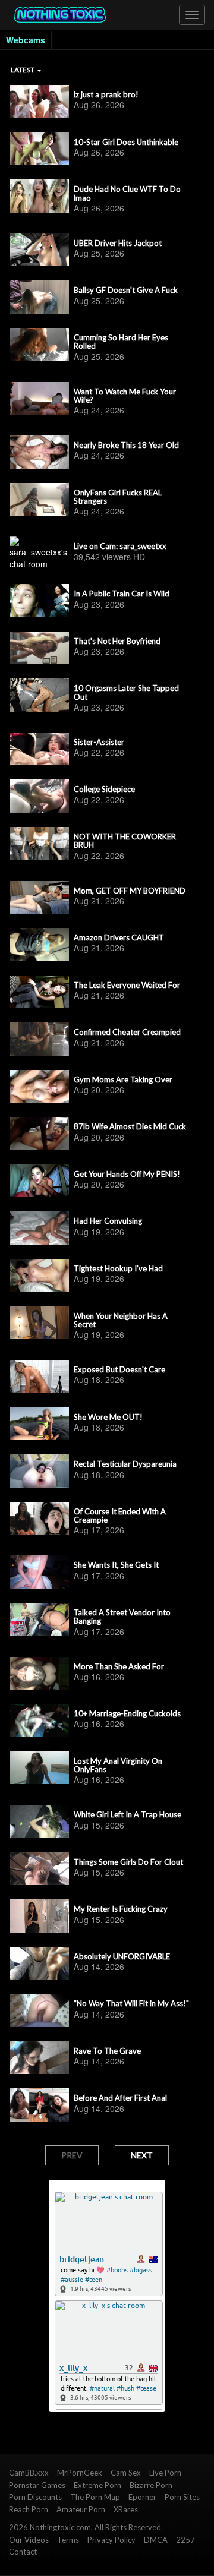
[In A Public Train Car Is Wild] (39, 601)
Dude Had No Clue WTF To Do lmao (127, 193)
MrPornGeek (80, 2473)
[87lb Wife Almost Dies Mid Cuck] (39, 1134)
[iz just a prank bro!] (39, 102)
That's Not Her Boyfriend (117, 641)
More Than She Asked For (119, 1666)
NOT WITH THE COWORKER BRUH (125, 841)
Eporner (142, 2497)
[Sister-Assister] (39, 749)
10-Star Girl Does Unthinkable (126, 142)
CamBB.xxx (29, 2473)
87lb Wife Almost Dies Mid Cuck (130, 1126)
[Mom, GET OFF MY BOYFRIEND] (39, 898)
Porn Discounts (35, 2497)
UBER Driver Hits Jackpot (118, 243)
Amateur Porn (81, 2509)
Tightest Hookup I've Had (118, 1268)
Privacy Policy (111, 2540)
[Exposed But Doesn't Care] (39, 1377)
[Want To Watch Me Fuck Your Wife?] (39, 399)
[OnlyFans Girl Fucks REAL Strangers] (39, 500)
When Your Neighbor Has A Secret (121, 1320)
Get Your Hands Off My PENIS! (127, 1174)
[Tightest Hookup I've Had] (39, 1276)
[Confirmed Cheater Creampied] (39, 1039)
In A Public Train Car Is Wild (122, 594)
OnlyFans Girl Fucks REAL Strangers (118, 497)
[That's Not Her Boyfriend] (39, 648)
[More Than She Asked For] (39, 1674)
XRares (126, 2509)
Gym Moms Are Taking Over (123, 1079)
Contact (23, 2552)
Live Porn (165, 2473)
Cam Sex (126, 2473)
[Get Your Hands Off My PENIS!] (39, 1181)
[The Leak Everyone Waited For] (39, 992)
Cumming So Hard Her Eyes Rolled (121, 342)
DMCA (156, 2540)
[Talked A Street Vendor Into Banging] (39, 1620)
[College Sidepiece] (39, 796)
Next (142, 2155)
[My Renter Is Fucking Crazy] (39, 1916)
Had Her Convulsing (108, 1221)
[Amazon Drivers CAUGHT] (39, 945)
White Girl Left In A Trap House (128, 1814)
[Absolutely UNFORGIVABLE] (39, 1963)
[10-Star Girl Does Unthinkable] (39, 149)
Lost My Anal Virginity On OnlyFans (118, 1765)
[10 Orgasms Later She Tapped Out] (39, 695)
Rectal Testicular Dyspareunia (125, 1464)
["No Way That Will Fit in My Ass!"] (39, 2010)
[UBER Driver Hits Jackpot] (39, 250)
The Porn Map (95, 2497)
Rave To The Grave (107, 2051)
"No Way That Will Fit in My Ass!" (131, 2003)
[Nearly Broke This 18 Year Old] (39, 452)
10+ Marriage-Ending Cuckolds (127, 1713)
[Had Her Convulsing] (39, 1228)
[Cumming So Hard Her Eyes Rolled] (39, 345)
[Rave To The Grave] (39, 2058)
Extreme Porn (97, 2485)
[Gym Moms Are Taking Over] (39, 1087)
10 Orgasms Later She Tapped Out (126, 692)
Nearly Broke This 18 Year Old (126, 445)
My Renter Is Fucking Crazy (121, 1909)
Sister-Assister (99, 742)
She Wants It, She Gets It (116, 1565)
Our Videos (29, 2540)
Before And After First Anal (120, 2098)
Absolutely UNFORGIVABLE (122, 1956)
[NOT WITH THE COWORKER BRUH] (39, 844)
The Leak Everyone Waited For (127, 985)
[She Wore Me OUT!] (39, 1424)
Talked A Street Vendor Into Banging (122, 1617)
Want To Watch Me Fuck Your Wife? (125, 396)
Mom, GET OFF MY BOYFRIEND (130, 891)
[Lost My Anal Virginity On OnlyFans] (39, 1768)
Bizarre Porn (151, 2485)
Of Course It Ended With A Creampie (120, 1516)
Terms (68, 2540)
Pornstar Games (37, 2485)
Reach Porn (29, 2509)
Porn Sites (182, 2497)
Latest (23, 70)
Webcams (26, 40)
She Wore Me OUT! (108, 1417)
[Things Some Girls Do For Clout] (39, 1869)
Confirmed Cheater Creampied (127, 1032)
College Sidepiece (104, 789)
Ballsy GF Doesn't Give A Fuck (126, 290)
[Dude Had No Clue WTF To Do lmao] (39, 196)
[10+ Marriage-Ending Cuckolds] (39, 1721)
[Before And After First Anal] (39, 2105)
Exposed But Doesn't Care (119, 1369)
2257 (185, 2540)
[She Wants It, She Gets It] (39, 1572)
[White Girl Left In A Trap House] (39, 1821)
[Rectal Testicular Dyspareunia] (39, 1471)
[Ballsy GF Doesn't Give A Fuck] (39, 297)
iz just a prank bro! (106, 94)
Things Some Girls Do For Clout (128, 1862)
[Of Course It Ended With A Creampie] (39, 1519)
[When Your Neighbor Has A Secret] (39, 1323)
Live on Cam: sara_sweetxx (120, 546)
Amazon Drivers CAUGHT (119, 937)
